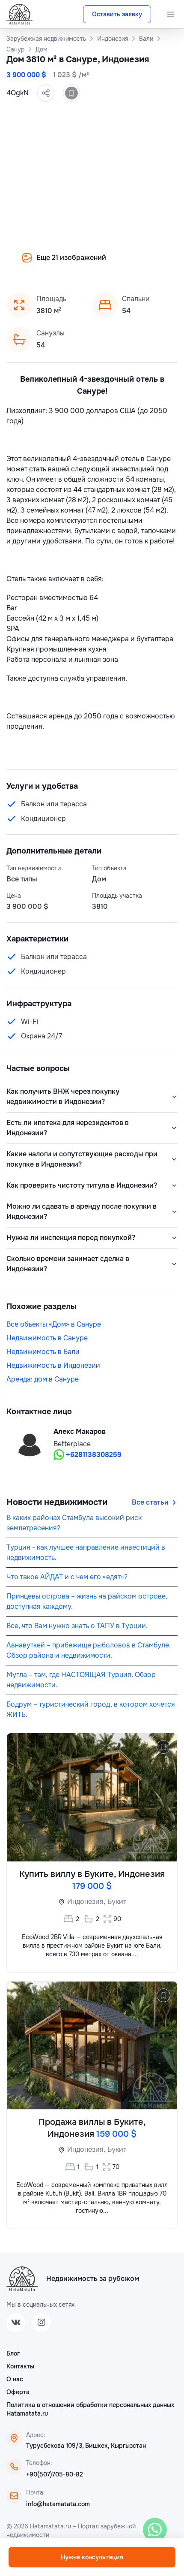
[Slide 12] (82, 264)
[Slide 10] (61, 264)
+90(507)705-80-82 (55, 2474)
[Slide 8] (41, 264)
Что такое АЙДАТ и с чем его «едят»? (67, 1577)
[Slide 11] (71, 264)
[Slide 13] (92, 264)
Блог (13, 2353)
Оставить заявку (117, 14)
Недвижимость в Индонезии (53, 1365)
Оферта (18, 2392)
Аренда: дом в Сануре (43, 1379)
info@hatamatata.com (58, 2504)
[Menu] (171, 14)
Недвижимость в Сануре (47, 1338)
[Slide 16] (123, 264)
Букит (117, 1902)
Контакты (20, 2366)
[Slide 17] (133, 264)
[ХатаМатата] (22, 2279)
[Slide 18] (143, 264)
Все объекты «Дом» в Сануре (54, 1324)
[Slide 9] (51, 264)
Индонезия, (86, 1902)
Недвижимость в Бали (43, 1352)
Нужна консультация (92, 2557)
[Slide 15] (113, 264)
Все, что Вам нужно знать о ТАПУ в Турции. (77, 1626)
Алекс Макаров (80, 1431)
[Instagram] (42, 2323)
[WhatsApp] (155, 2530)
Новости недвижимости (57, 1502)
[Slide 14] (102, 264)
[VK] (16, 2323)
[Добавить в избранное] (71, 93)
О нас (15, 2379)
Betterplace (72, 1444)
